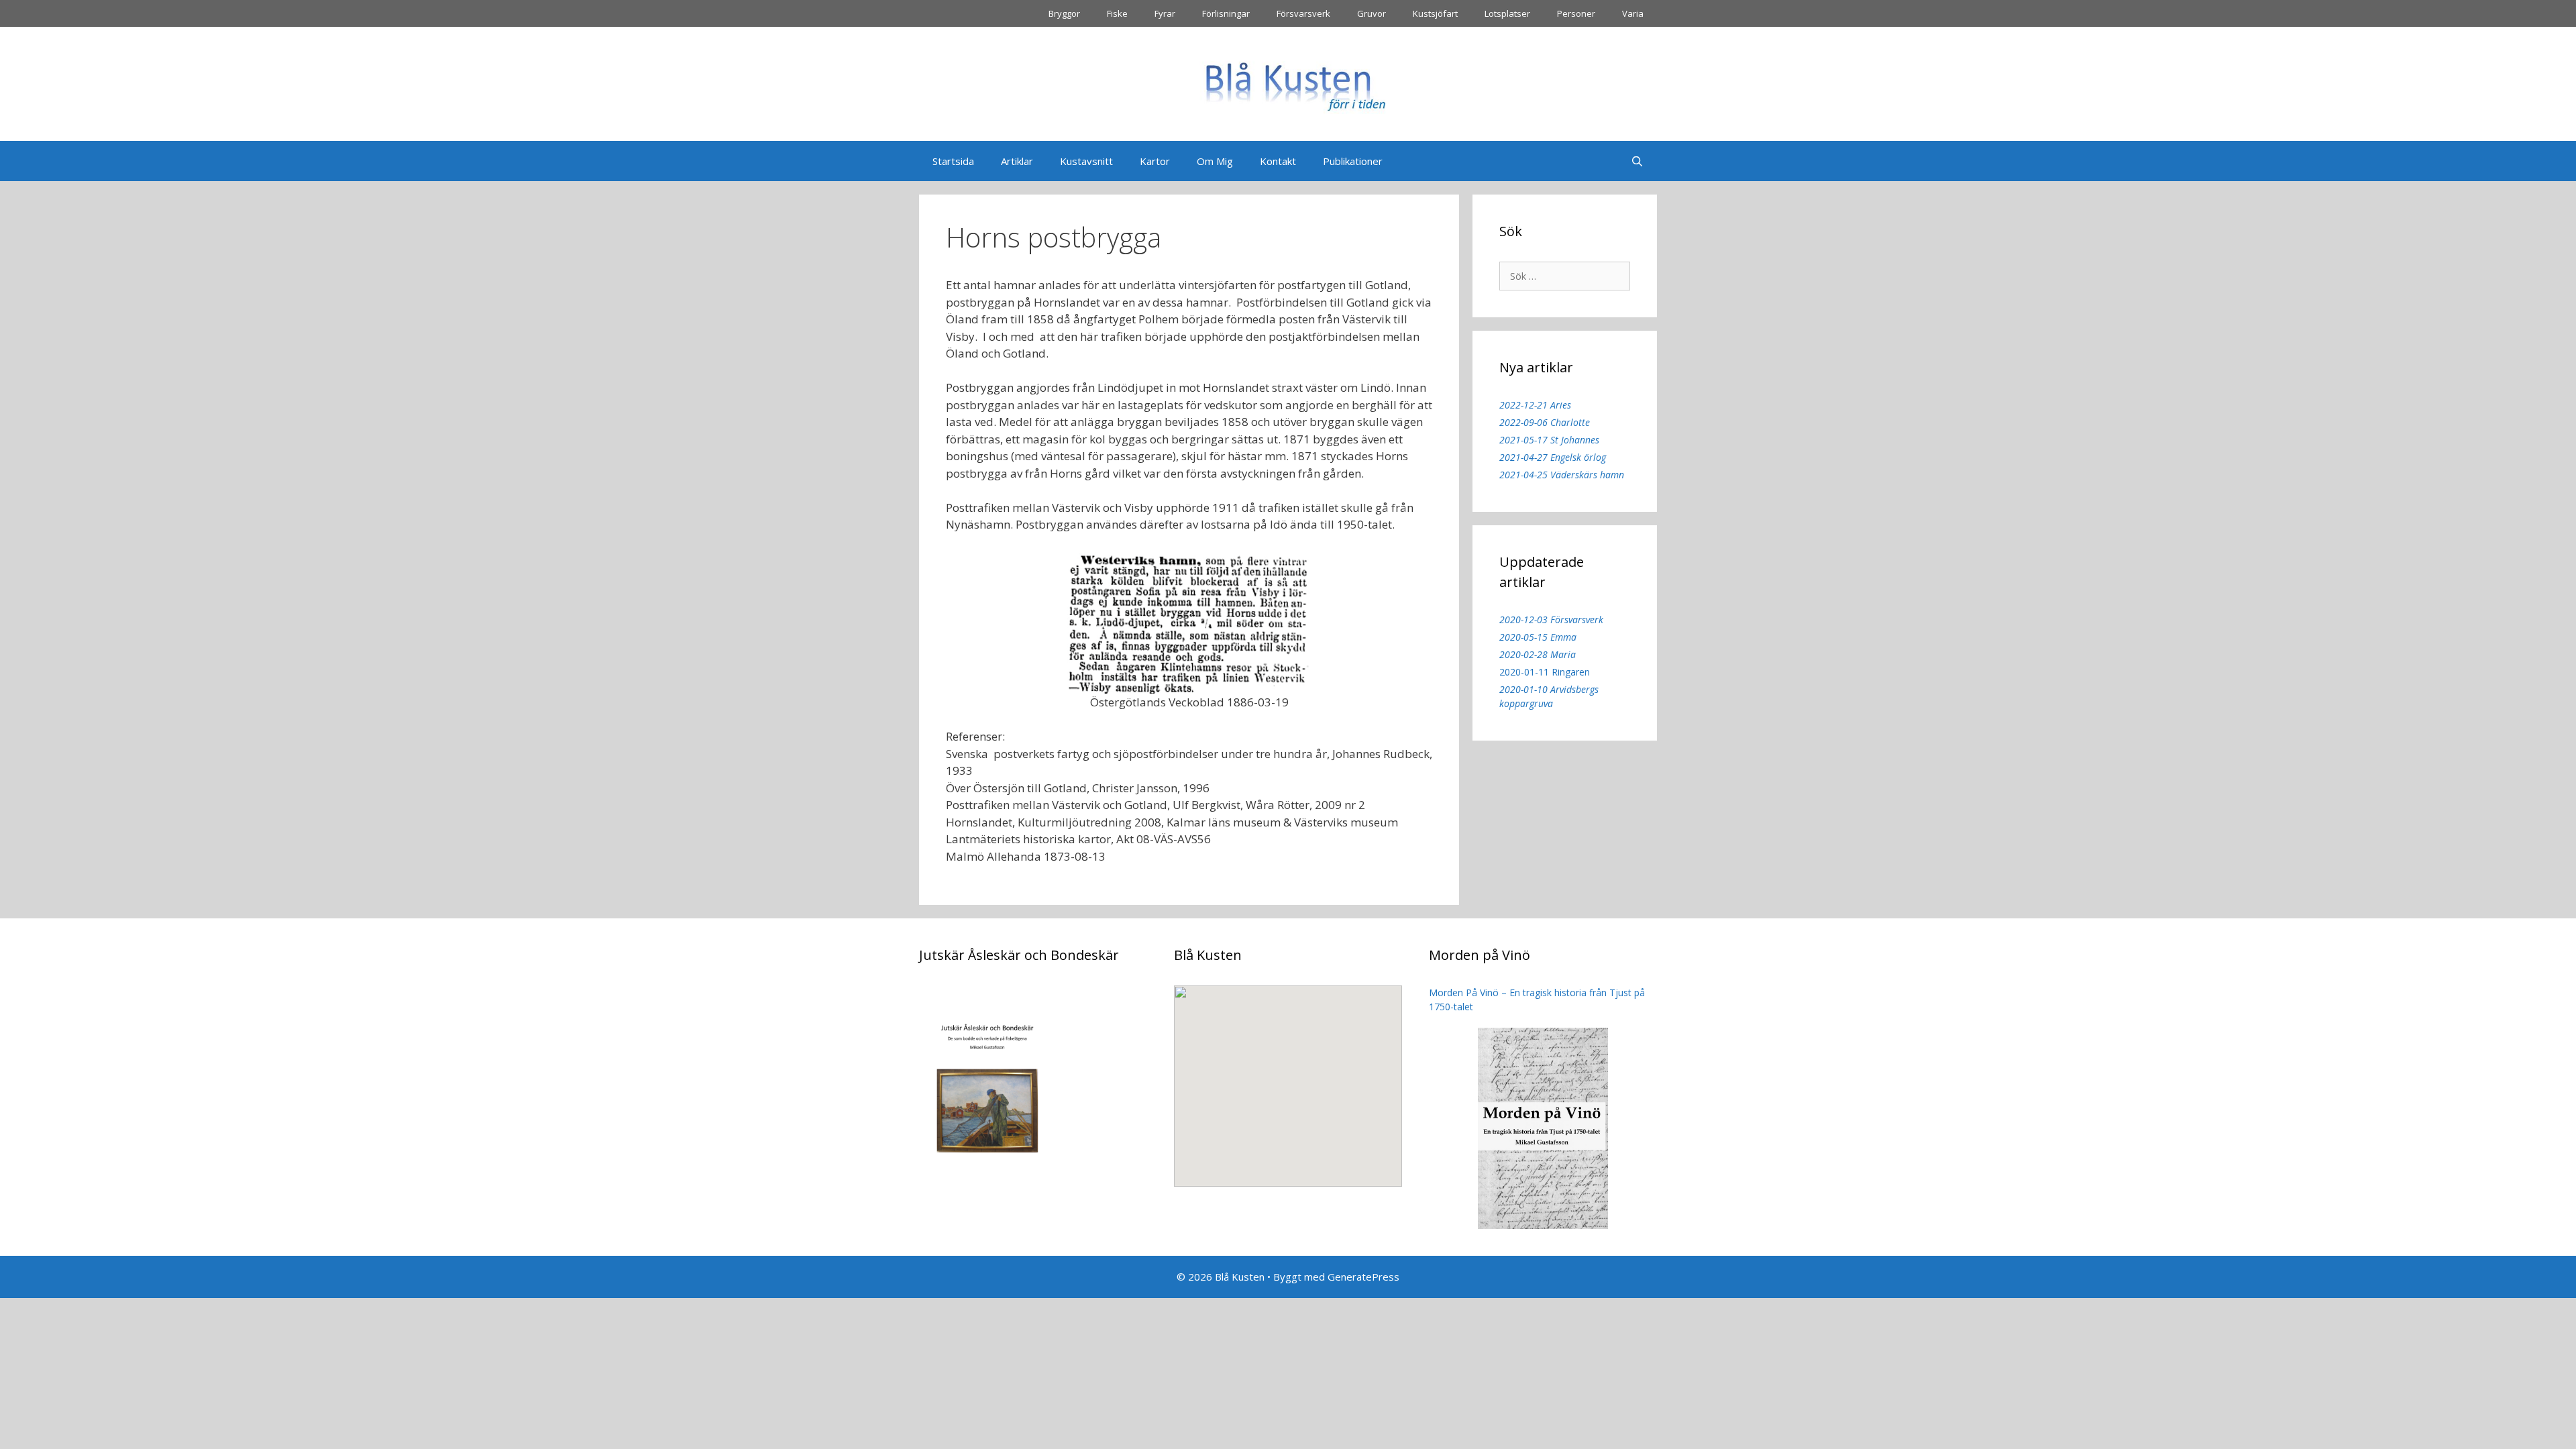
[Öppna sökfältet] (1637, 161)
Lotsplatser (1507, 13)
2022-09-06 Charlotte (1545, 422)
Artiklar (1017, 161)
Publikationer (1353, 161)
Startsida (953, 161)
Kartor (1155, 161)
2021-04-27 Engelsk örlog (1553, 457)
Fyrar (1165, 13)
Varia (1633, 13)
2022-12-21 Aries (1535, 405)
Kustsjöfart (1435, 13)
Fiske (1117, 13)
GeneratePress (1363, 1277)
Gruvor (1372, 13)
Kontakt (1278, 161)
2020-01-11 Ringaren (1545, 672)
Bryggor (1064, 13)
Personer (1576, 13)
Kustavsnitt (1086, 161)
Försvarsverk (1303, 13)
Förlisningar (1226, 13)
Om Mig (1215, 161)
